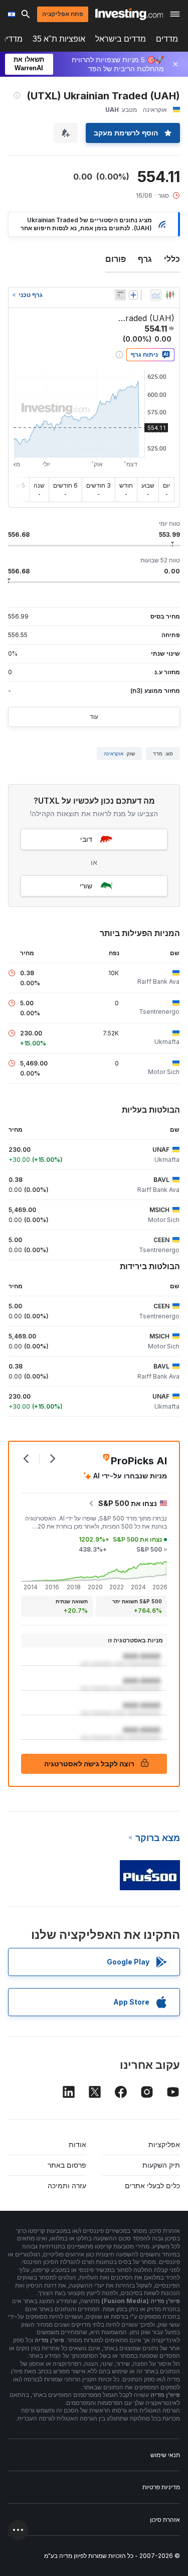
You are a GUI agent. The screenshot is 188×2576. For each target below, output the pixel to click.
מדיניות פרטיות (161, 2487)
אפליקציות (164, 2144)
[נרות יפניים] (170, 295)
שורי (86, 886)
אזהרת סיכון (165, 2520)
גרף (145, 259)
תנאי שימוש (165, 2455)
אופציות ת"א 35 (59, 39)
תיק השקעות (161, 2165)
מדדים (167, 39)
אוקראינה (114, 753)
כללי (172, 259)
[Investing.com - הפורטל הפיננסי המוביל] (129, 14)
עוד (94, 717)
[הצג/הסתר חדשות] (120, 295)
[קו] (156, 295)
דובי (86, 839)
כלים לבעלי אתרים (152, 2185)
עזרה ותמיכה (67, 2185)
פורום (116, 259)
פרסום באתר (67, 2165)
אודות (77, 2144)
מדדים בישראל (121, 39)
